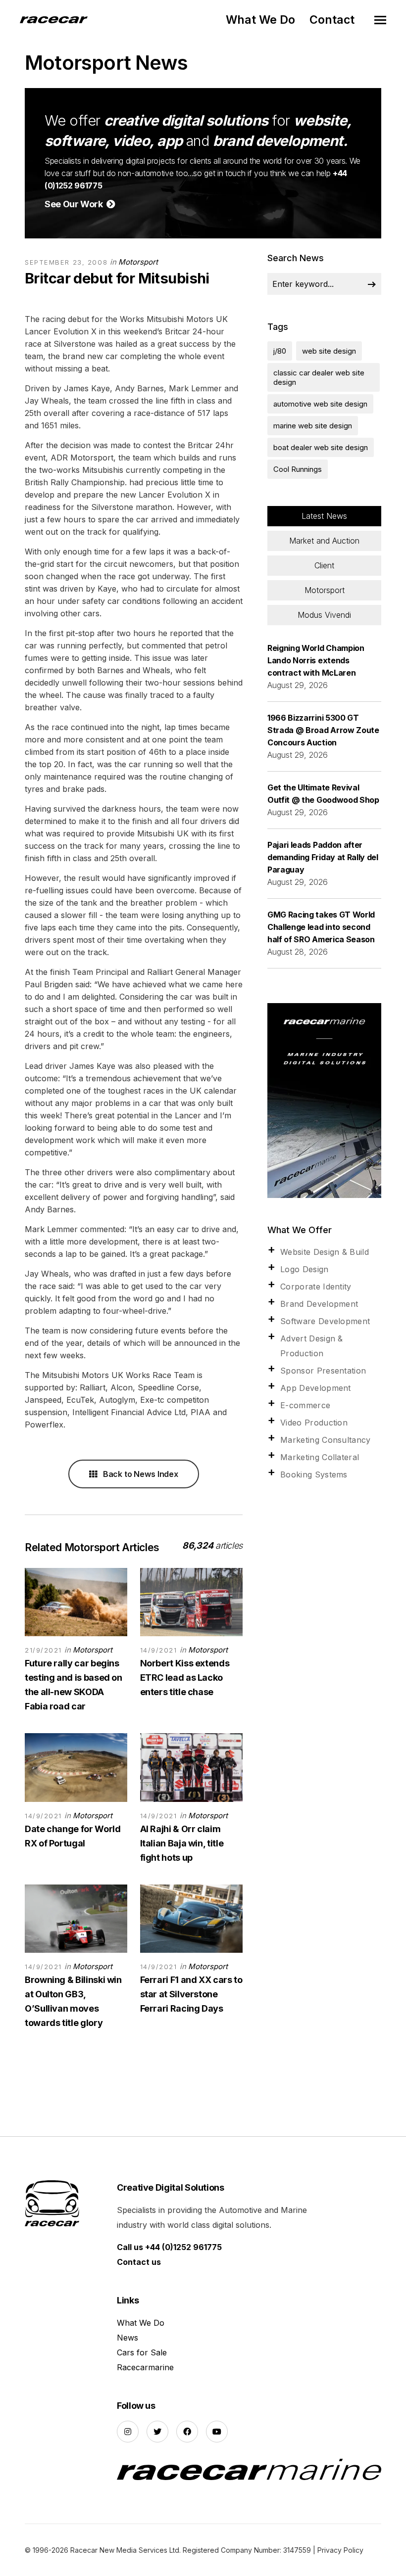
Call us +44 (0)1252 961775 (169, 2247)
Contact (332, 20)
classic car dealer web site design (319, 377)
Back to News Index (140, 1474)
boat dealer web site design (321, 447)
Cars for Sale (142, 2352)
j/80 (280, 351)
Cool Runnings (298, 469)
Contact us (139, 2262)
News (127, 2338)
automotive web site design (320, 404)
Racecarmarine (145, 2367)
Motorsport (138, 262)
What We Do (260, 20)
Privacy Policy (340, 2550)
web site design (329, 351)
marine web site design (313, 426)
